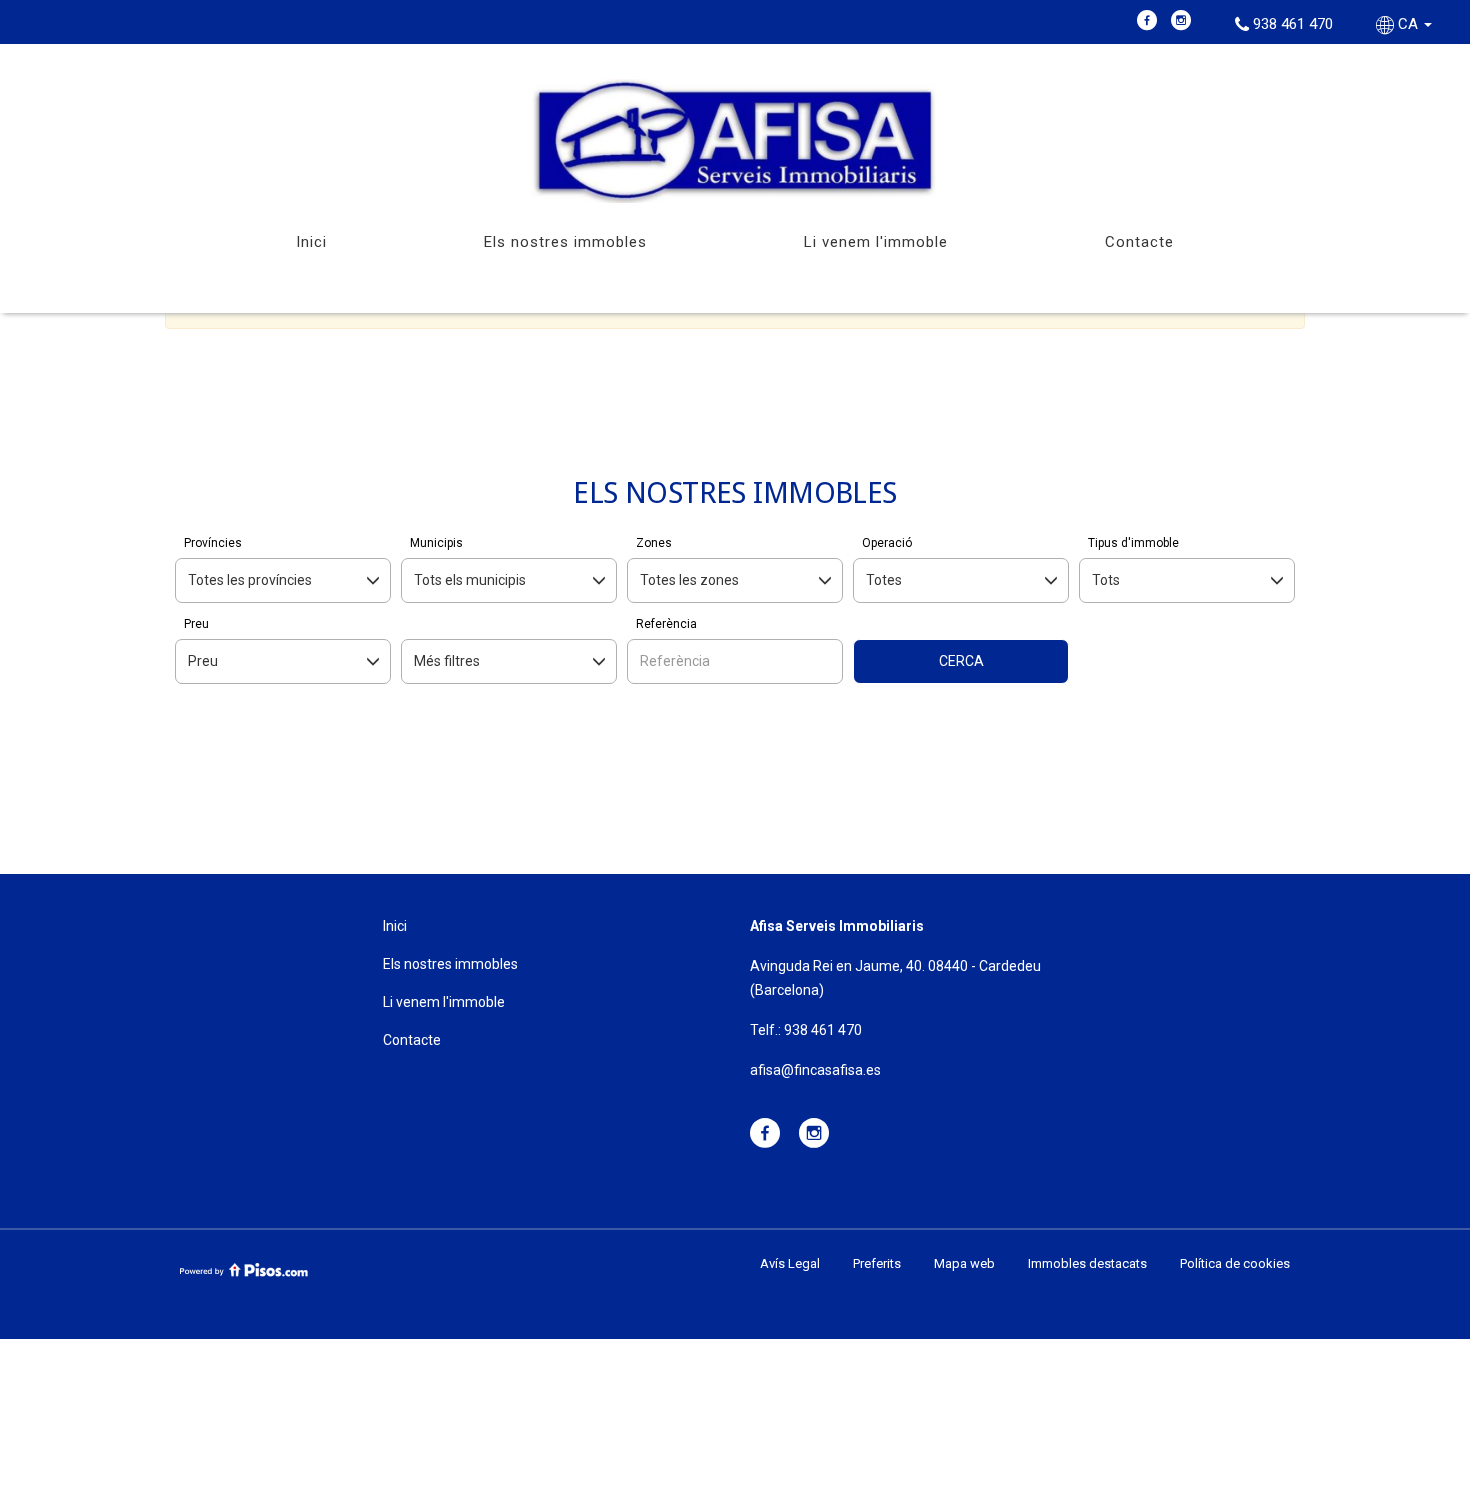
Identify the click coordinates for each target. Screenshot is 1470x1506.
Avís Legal (790, 1263)
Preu (196, 624)
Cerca (961, 661)
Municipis (436, 543)
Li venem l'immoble (876, 242)
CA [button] (1408, 24)
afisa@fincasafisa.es (815, 1070)
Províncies (213, 543)
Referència (666, 624)
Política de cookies (1235, 1263)
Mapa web (964, 1263)
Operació (887, 543)
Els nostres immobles (565, 242)
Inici (311, 242)
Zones (654, 543)
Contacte (1139, 242)
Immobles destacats (1087, 1263)
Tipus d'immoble (1133, 543)
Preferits (877, 1263)
